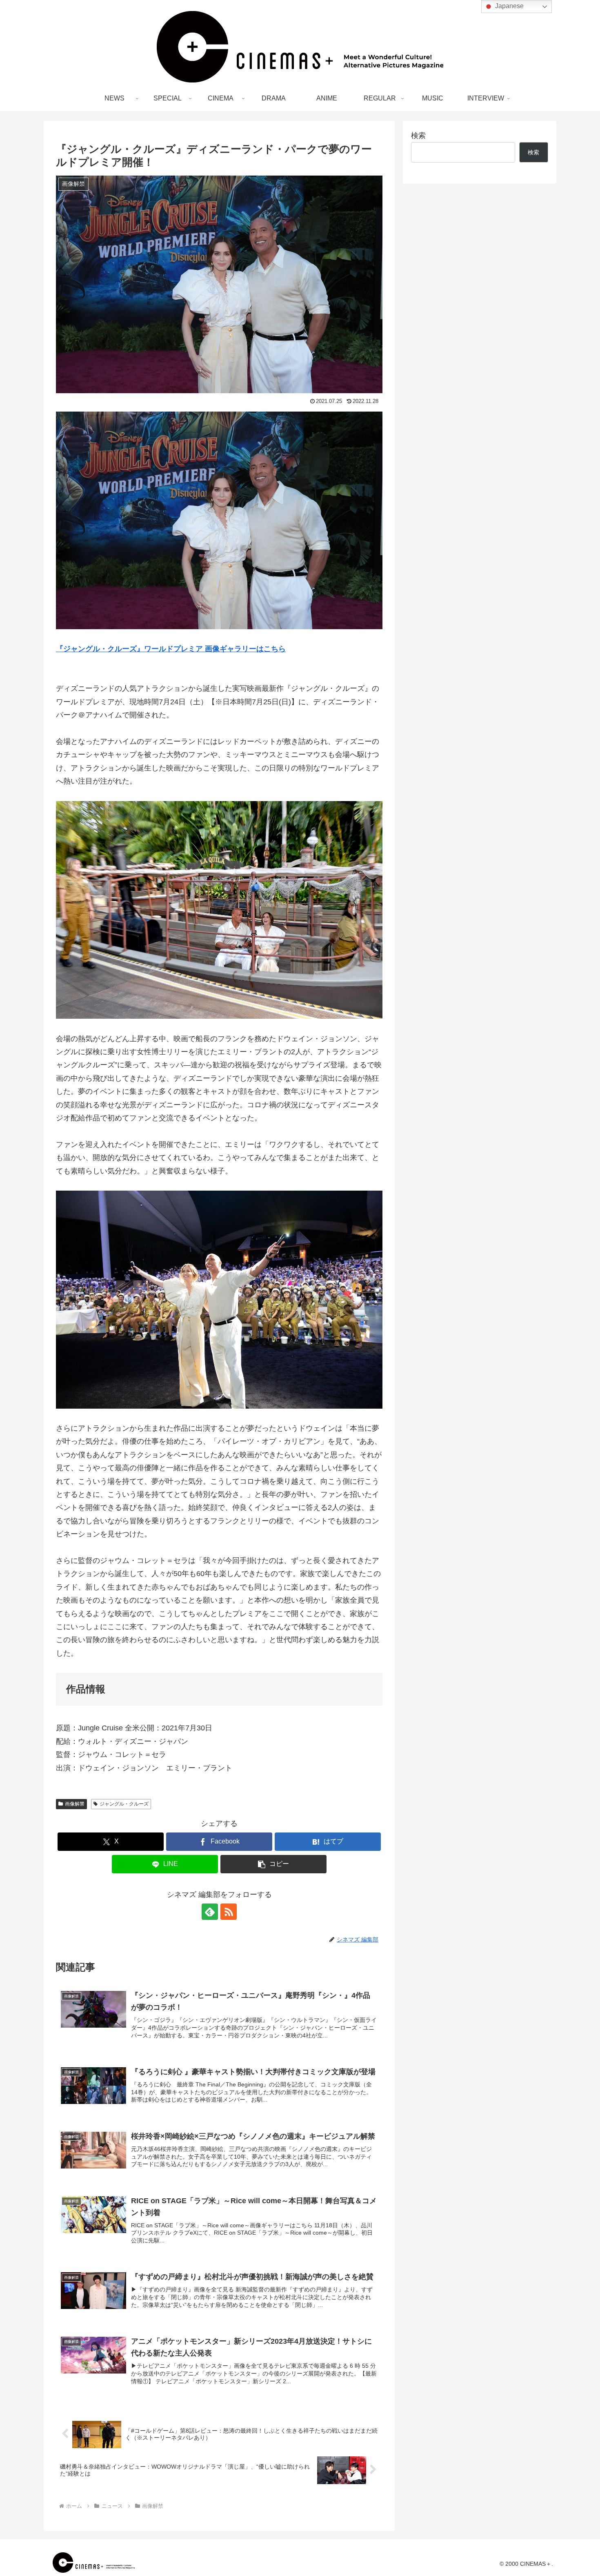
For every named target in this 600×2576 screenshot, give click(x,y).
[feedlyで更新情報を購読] (210, 1912)
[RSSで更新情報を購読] (229, 1912)
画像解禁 (75, 1804)
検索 (418, 136)
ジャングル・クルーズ (124, 1804)
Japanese (509, 6)
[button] (273, 1864)
